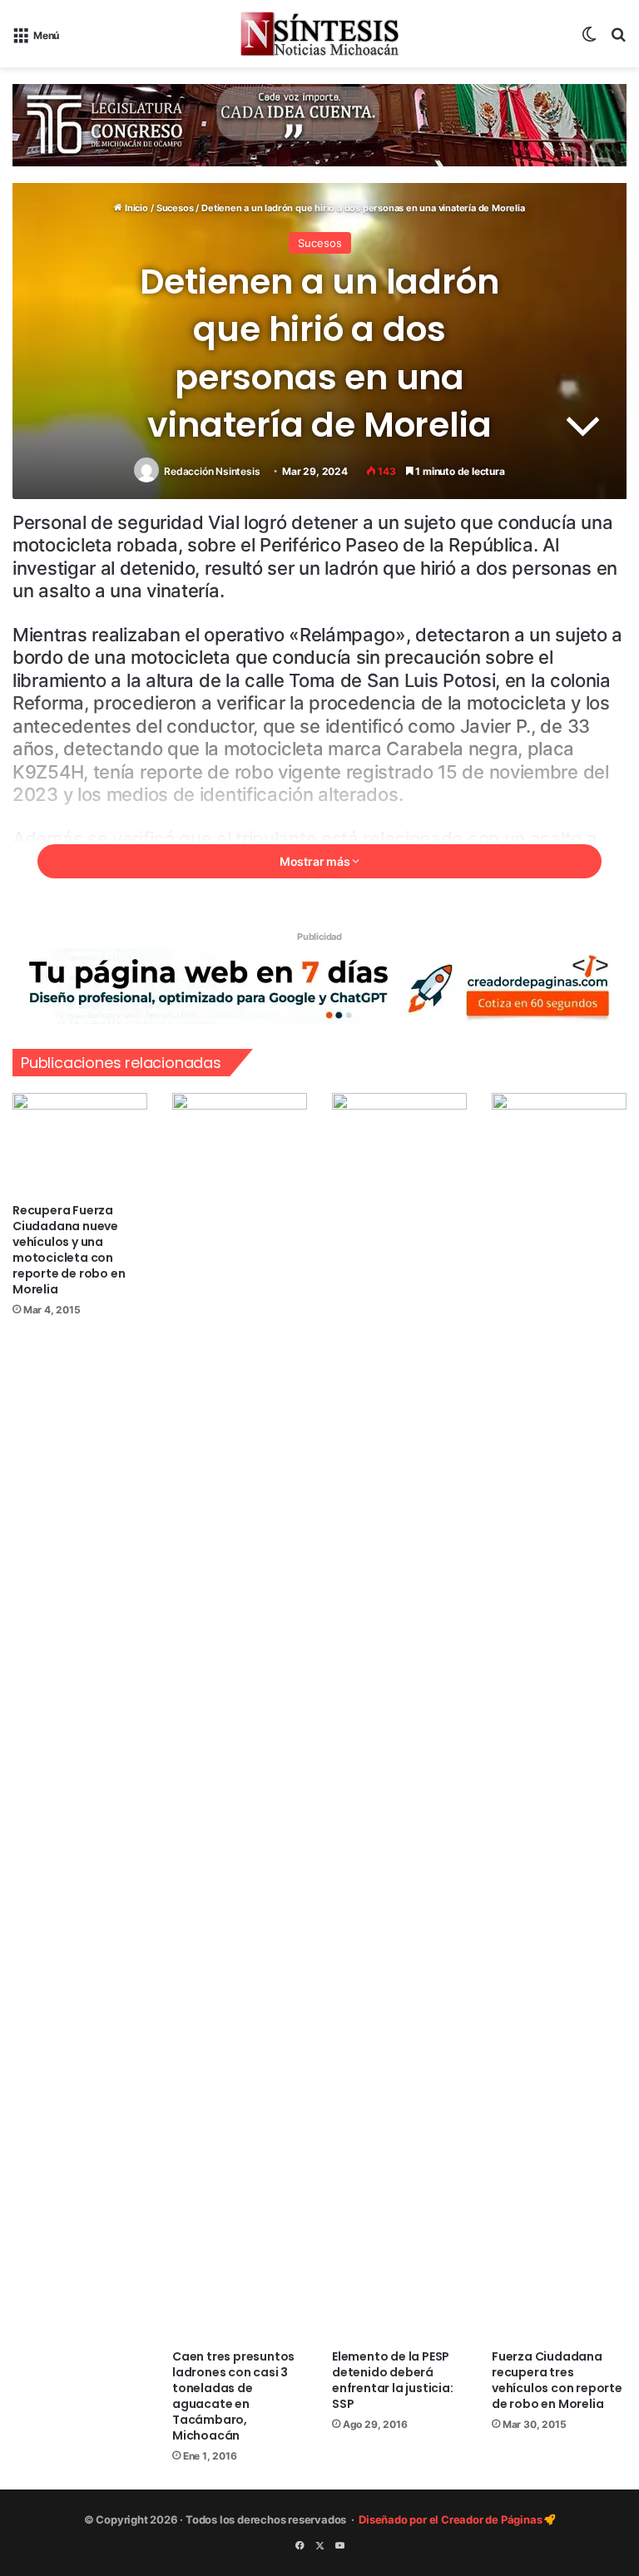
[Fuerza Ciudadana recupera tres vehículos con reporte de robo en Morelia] (559, 1717)
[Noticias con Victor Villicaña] (319, 34)
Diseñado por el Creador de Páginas (451, 2519)
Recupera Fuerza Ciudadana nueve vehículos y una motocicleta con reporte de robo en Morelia (69, 1250)
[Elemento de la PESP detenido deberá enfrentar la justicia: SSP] (399, 1717)
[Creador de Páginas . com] (319, 985)
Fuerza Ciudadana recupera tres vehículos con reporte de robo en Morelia (557, 2380)
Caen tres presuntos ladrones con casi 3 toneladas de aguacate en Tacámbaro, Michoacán (233, 2396)
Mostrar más (316, 861)
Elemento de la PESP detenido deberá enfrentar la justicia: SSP (393, 2380)
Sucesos (175, 208)
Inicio (135, 208)
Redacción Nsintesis (212, 471)
